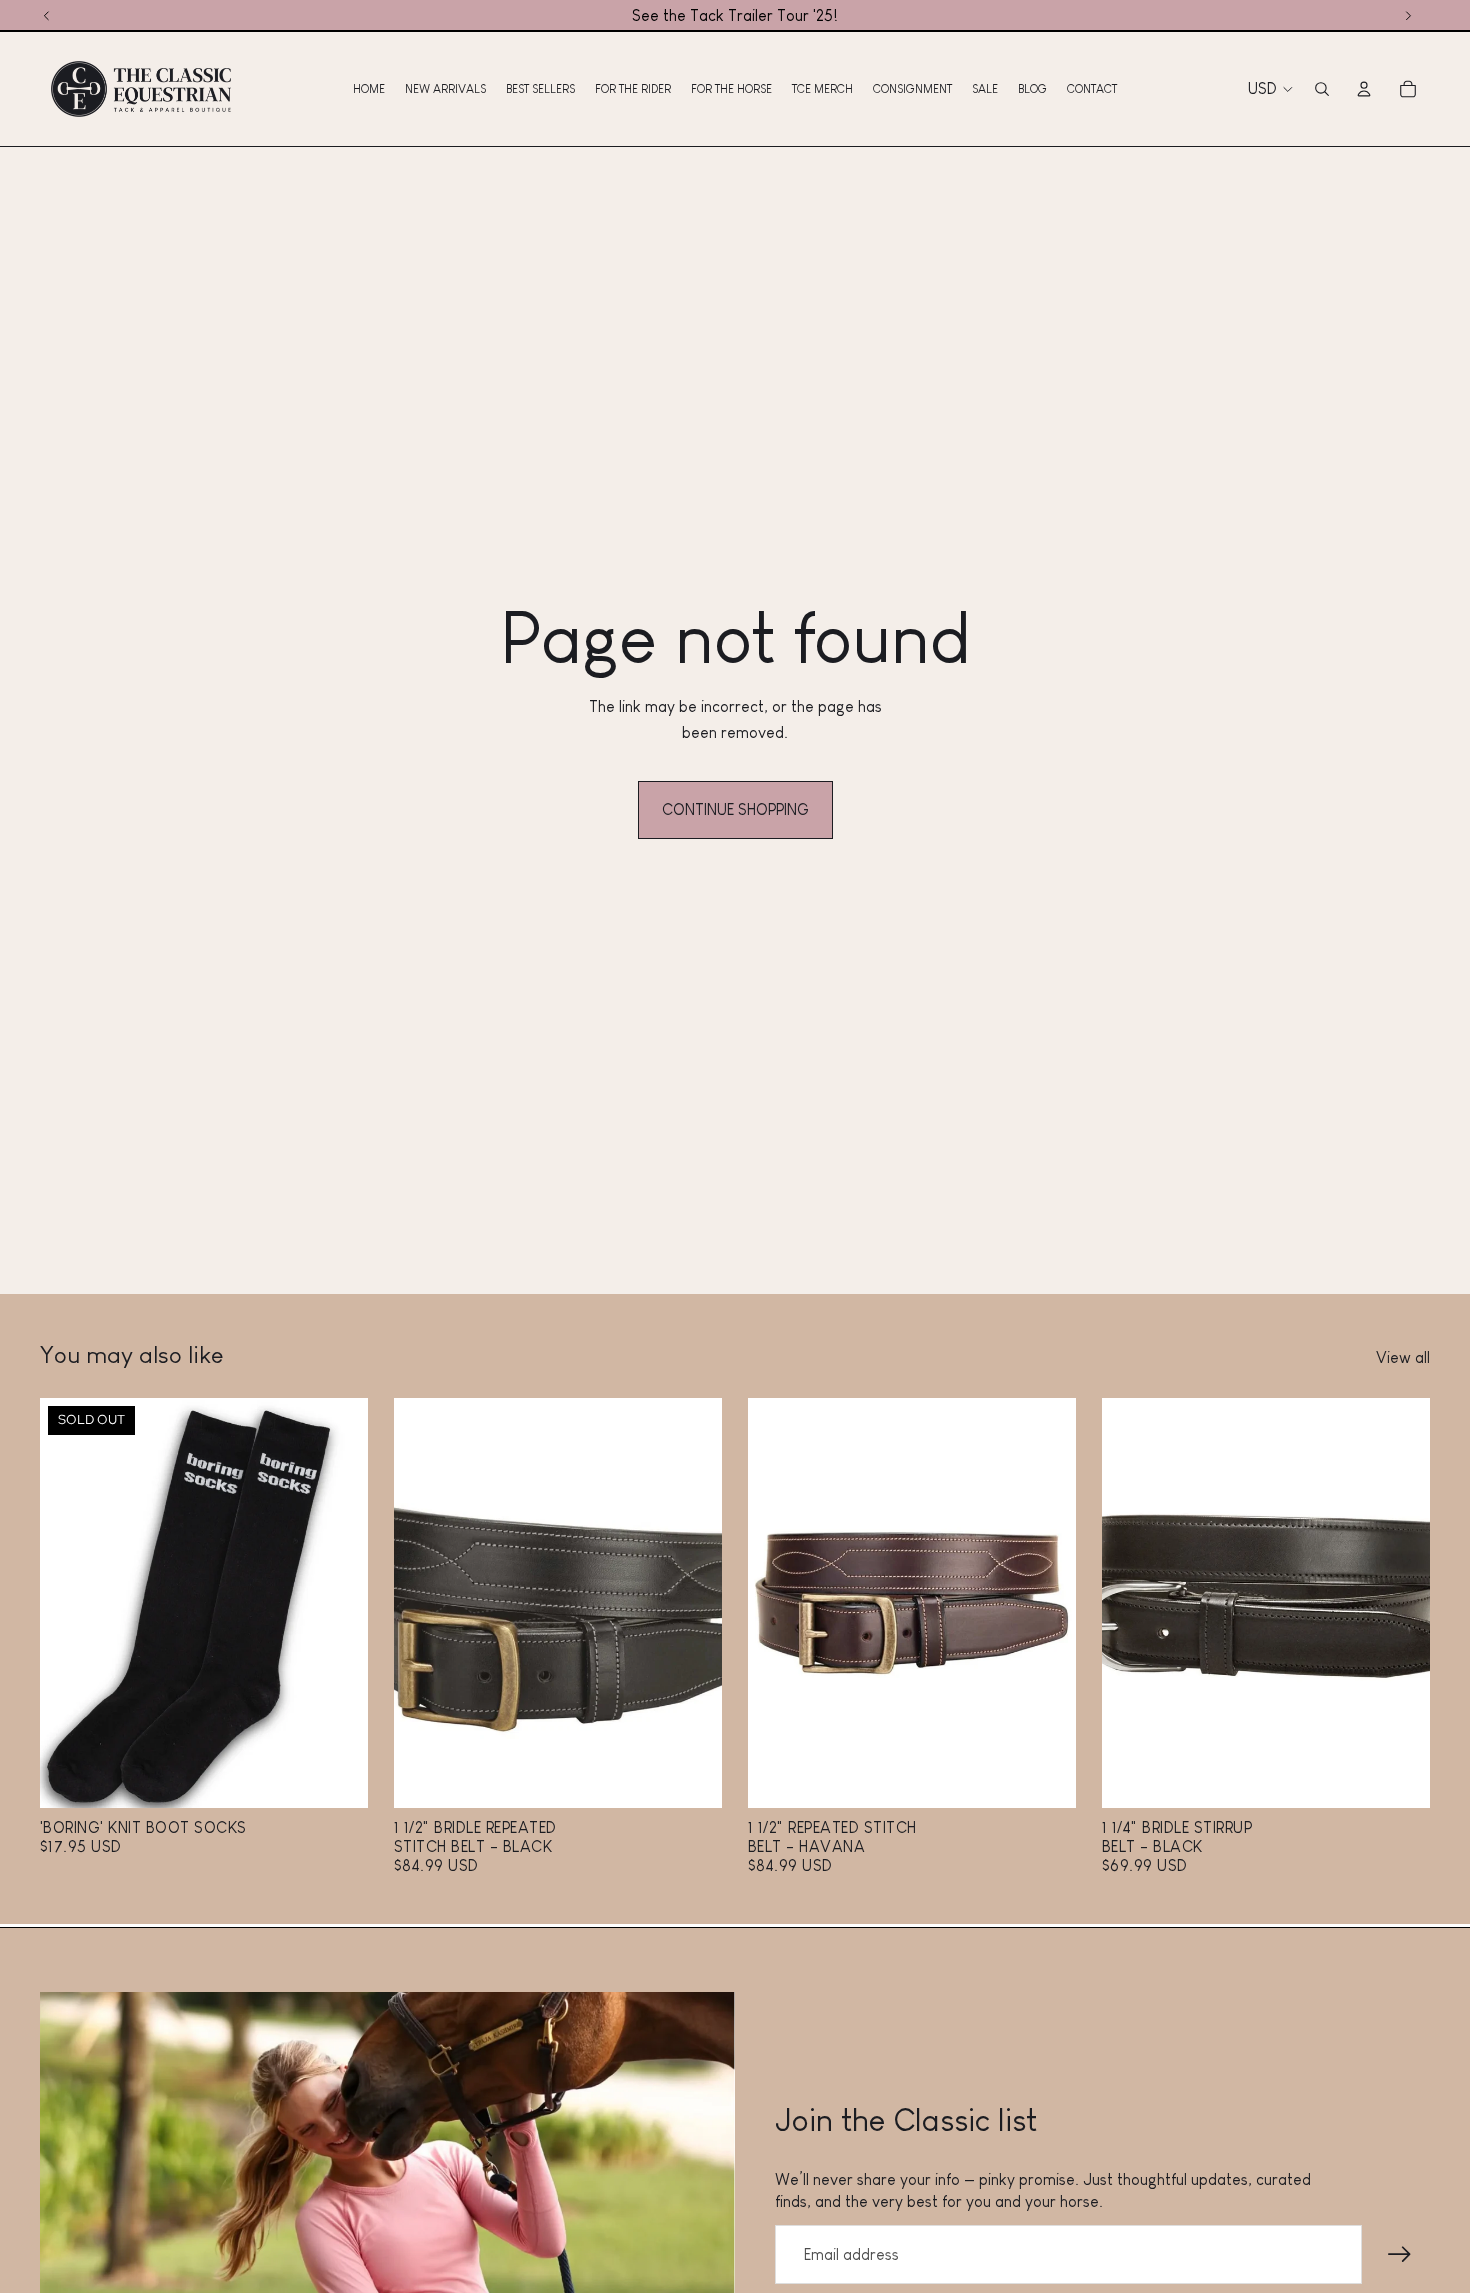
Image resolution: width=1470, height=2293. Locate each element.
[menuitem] (369, 89)
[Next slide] (338, 1603)
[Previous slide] (70, 1603)
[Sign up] (1400, 2255)
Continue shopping (735, 809)
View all (1403, 1357)
